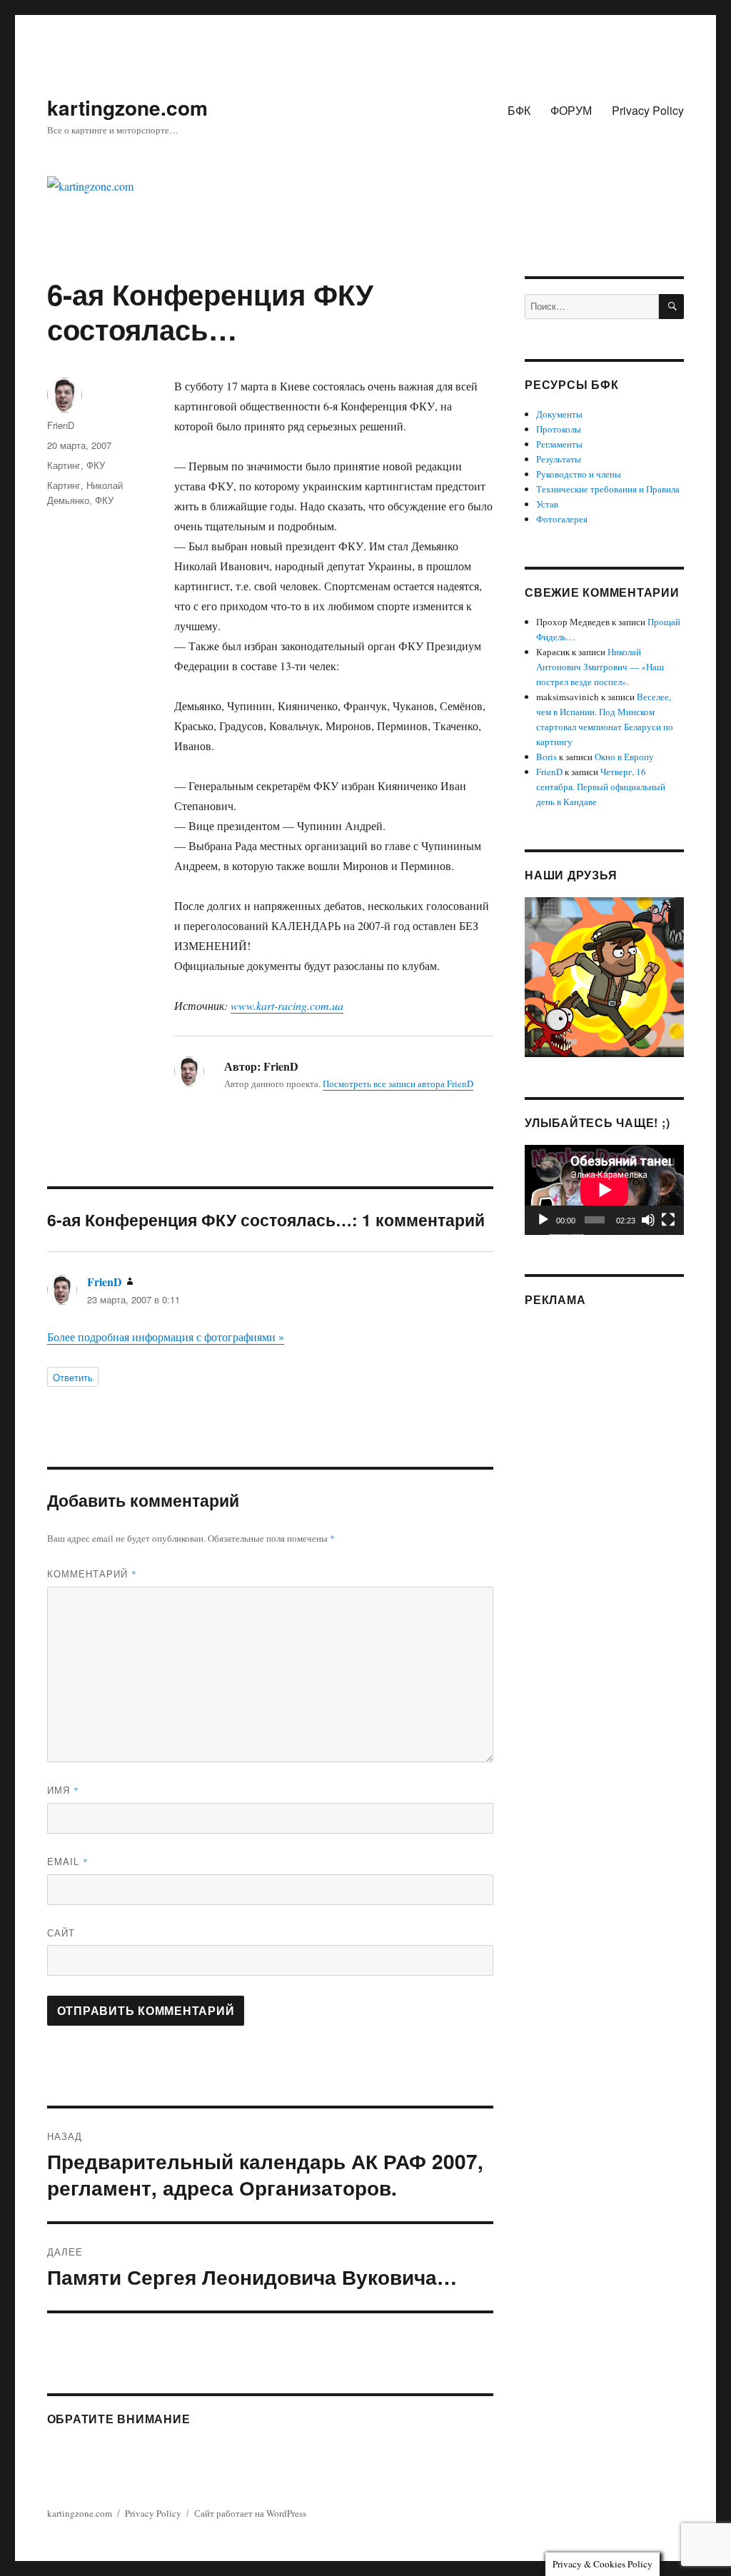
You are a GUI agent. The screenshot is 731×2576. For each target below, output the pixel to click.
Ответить (73, 1377)
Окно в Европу (624, 757)
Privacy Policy (648, 110)
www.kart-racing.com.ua (287, 1005)
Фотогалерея (562, 519)
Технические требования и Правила (608, 489)
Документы (559, 414)
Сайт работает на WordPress (250, 2513)
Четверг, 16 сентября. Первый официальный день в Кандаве (601, 787)
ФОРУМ (571, 110)
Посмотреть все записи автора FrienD (398, 1084)
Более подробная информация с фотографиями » (166, 1337)
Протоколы (559, 429)
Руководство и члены (579, 474)
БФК (519, 110)
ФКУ (96, 465)
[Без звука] (648, 1220)
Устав (547, 504)
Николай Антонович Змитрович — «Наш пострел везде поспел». (600, 667)
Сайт (61, 1933)
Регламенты (559, 444)
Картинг (64, 465)
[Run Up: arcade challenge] (604, 976)
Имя (63, 1790)
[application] (604, 1190)
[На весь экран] (668, 1220)
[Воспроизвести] (543, 1220)
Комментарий (92, 1574)
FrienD (61, 425)
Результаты (559, 459)
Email (68, 1861)
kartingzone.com (127, 107)
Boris (546, 757)
